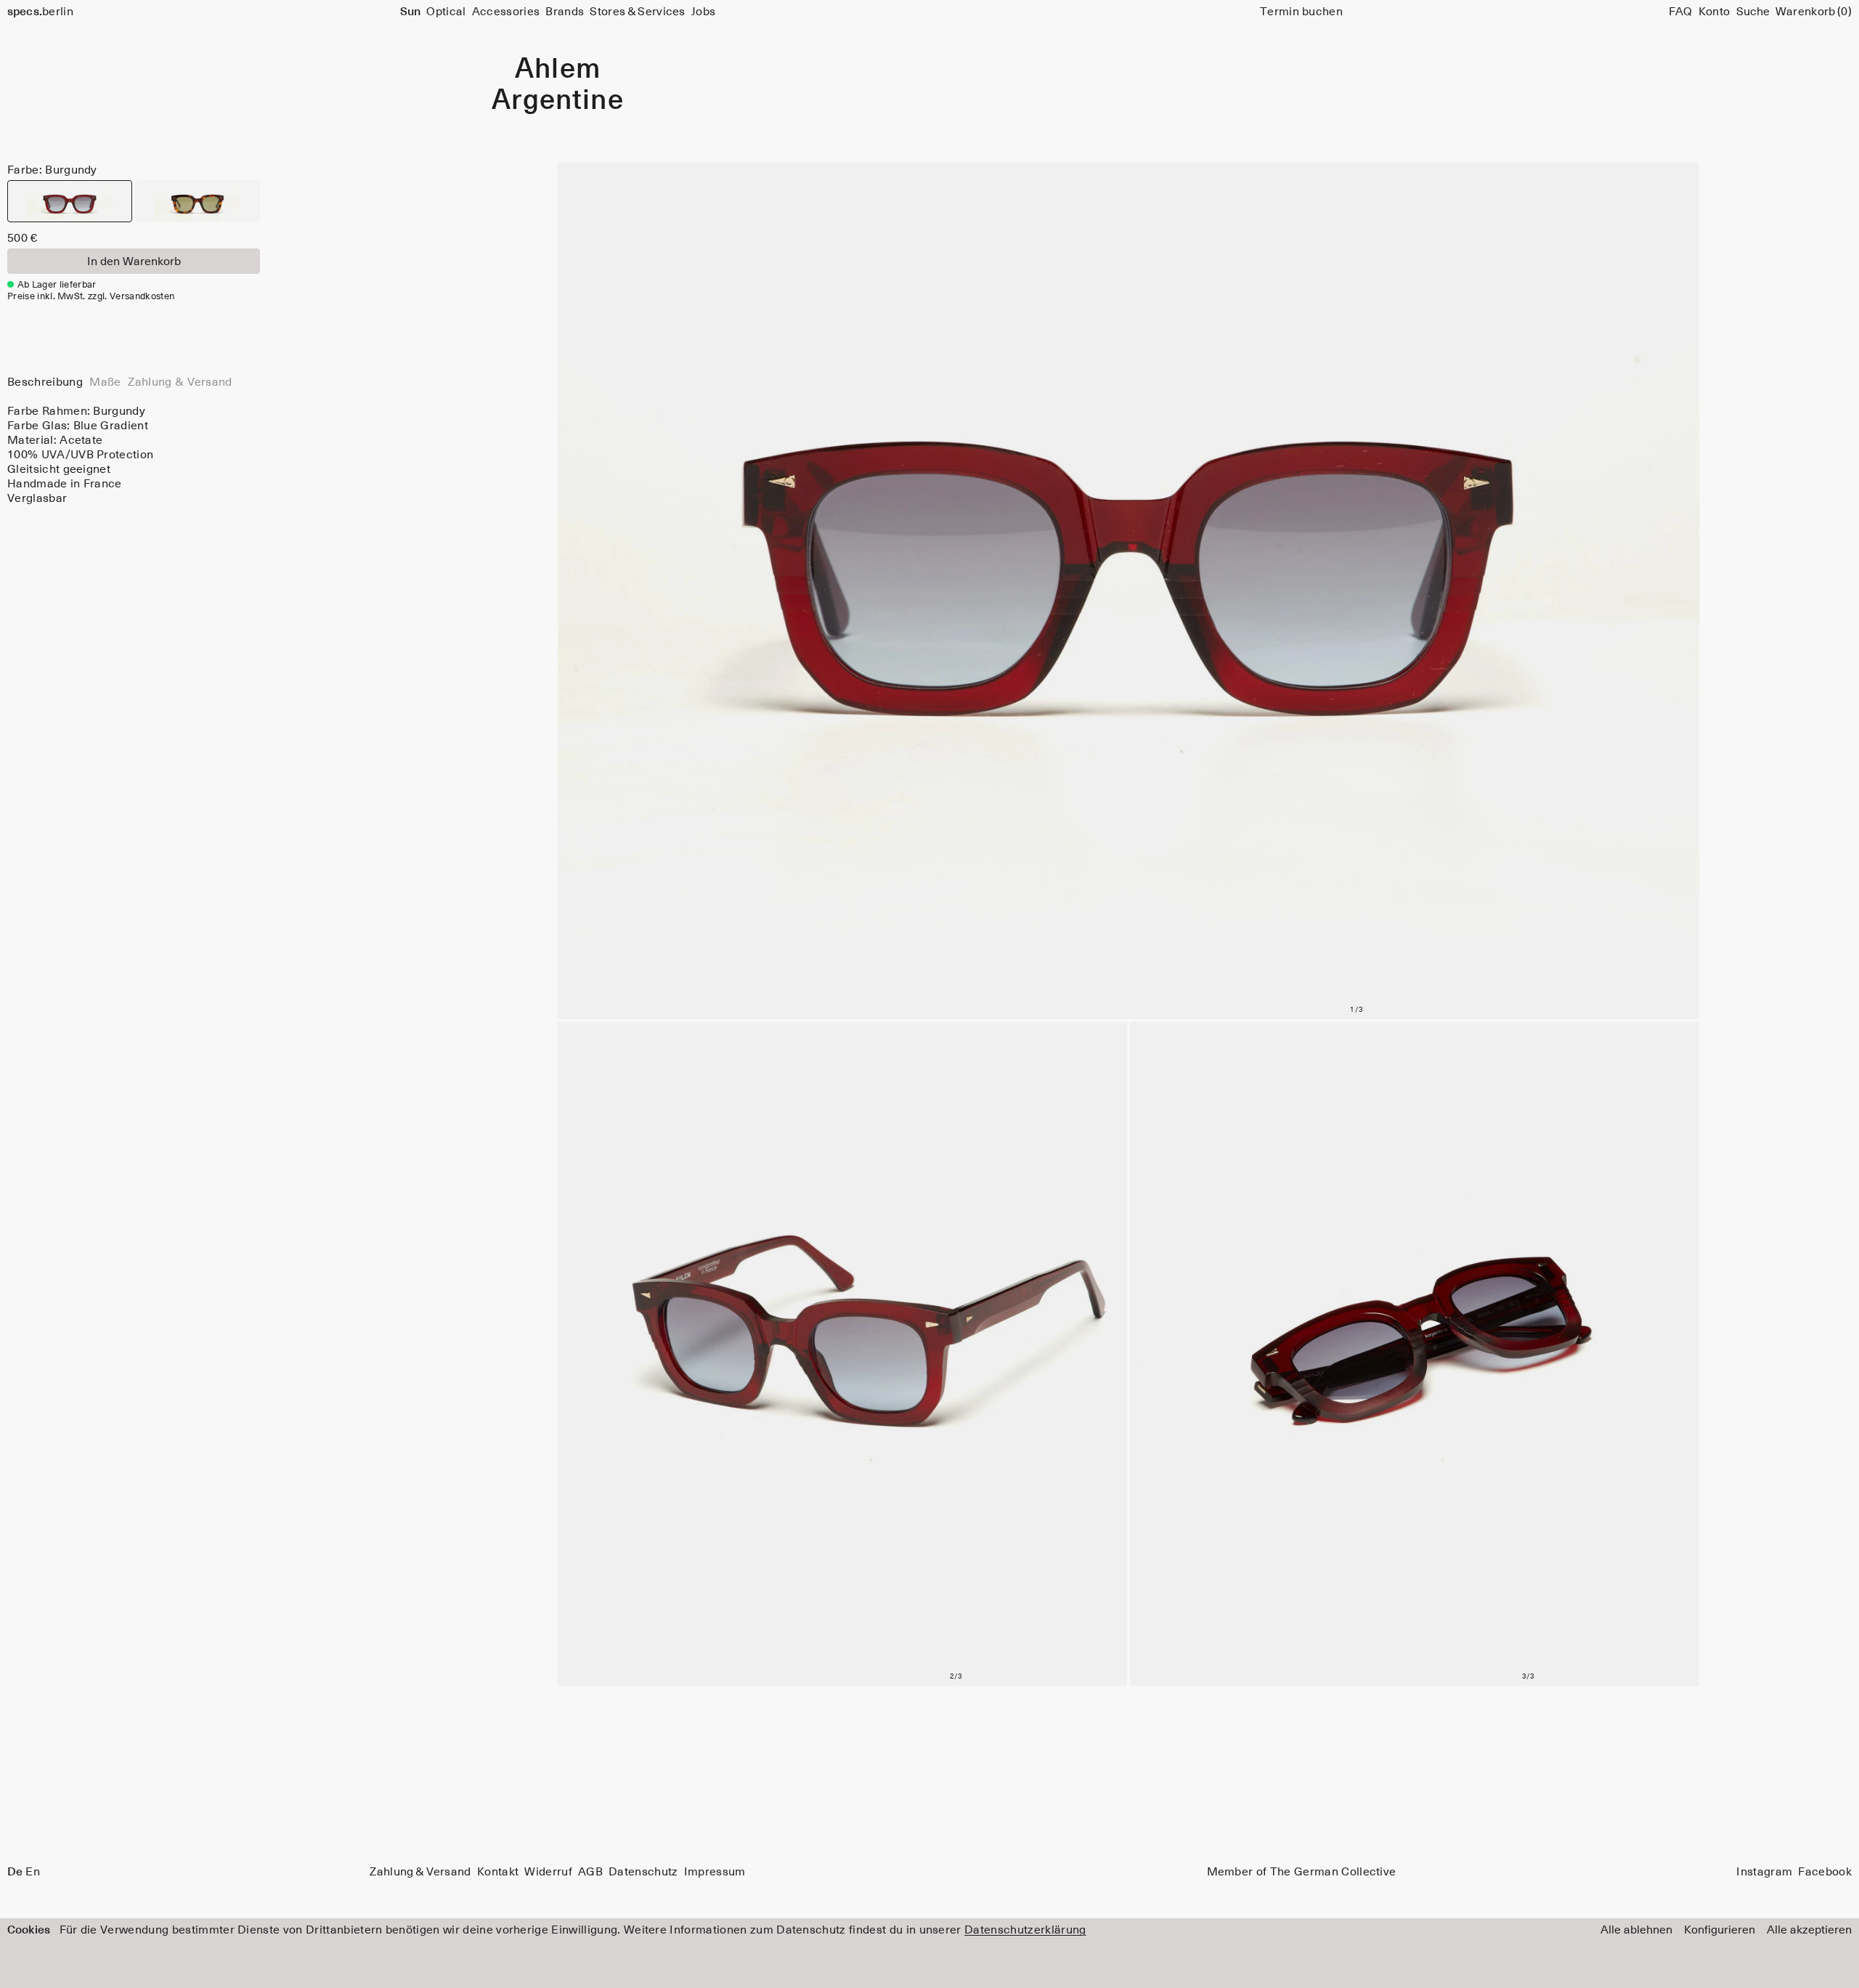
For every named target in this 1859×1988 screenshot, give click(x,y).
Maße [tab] (105, 382)
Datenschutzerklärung (1025, 1930)
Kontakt (498, 1872)
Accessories (506, 12)
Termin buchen (1301, 12)
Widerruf (548, 1872)
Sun (410, 12)
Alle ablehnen (1636, 1930)
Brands (565, 12)
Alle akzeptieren (1809, 1930)
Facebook (1825, 1872)
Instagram (1764, 1872)
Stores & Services (637, 12)
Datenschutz (643, 1872)
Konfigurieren (1720, 1930)
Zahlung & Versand (420, 1872)
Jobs (703, 12)
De (15, 1872)
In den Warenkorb (134, 261)
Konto (1714, 12)
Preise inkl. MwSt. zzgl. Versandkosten (91, 297)
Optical (446, 12)
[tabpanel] (134, 455)
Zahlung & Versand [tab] (180, 382)
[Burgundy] (70, 201)
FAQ (1681, 12)
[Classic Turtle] (198, 201)
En (33, 1872)
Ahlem (558, 70)
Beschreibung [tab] (45, 382)
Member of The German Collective (1302, 1872)
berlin (40, 12)
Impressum (715, 1872)
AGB (590, 1872)
